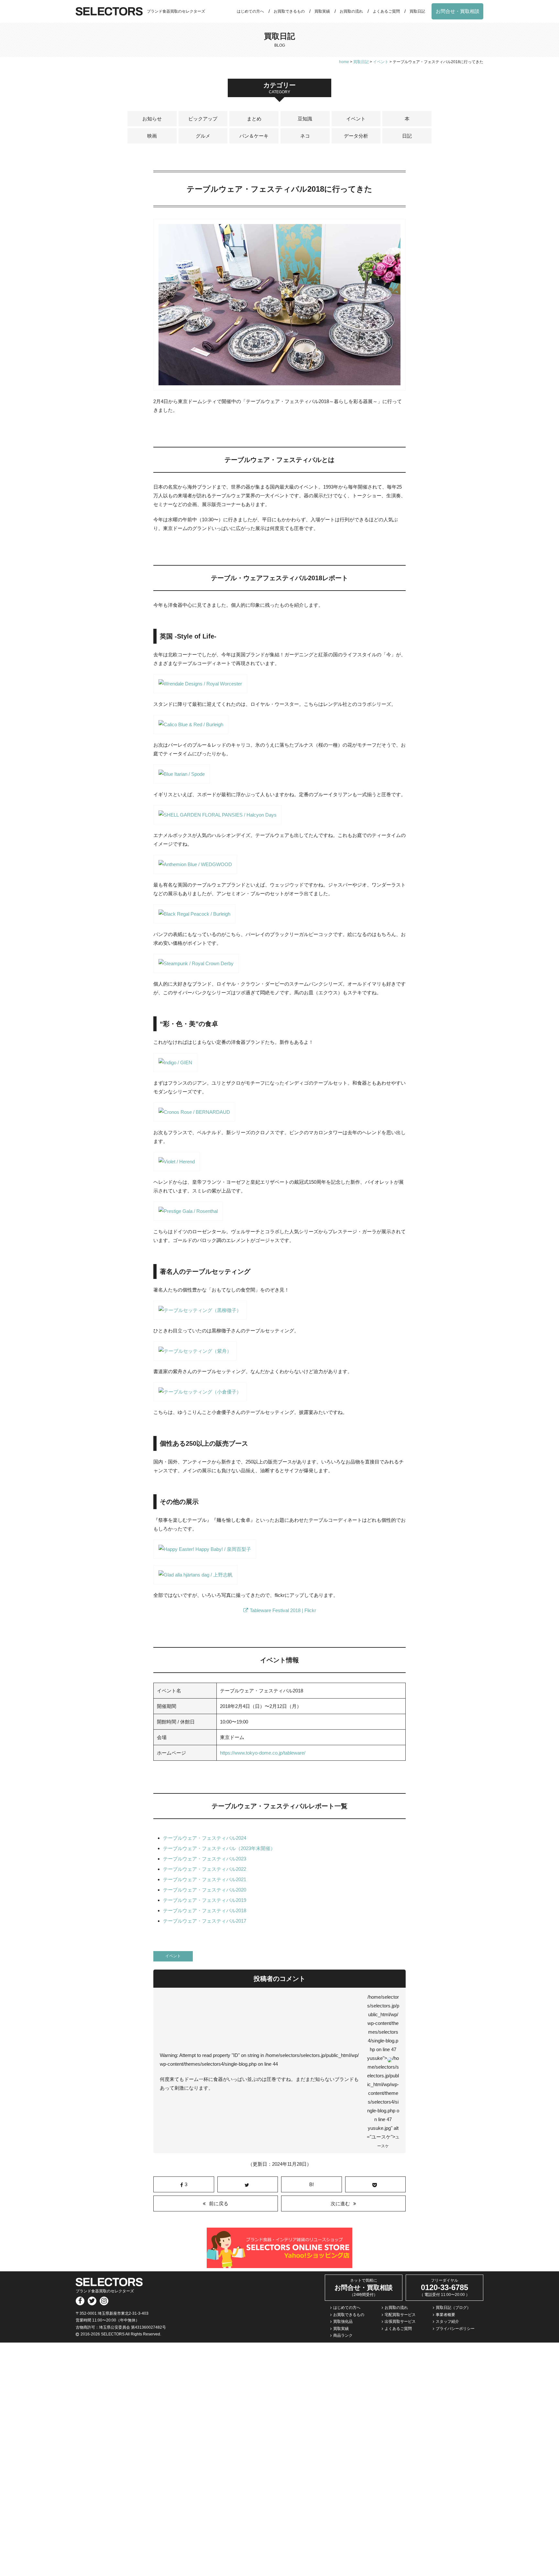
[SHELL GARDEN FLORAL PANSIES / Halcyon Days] (218, 820)
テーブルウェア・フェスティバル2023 (205, 1859)
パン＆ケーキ (254, 136)
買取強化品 (343, 2322)
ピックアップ (203, 119)
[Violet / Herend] (177, 1167)
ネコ (305, 136)
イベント (356, 119)
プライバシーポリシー (455, 2329)
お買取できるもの (289, 11)
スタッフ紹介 (447, 2322)
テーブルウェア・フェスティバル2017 (205, 1921)
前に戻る (219, 2203)
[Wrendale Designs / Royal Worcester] (200, 689)
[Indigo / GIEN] (175, 1068)
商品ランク (343, 2335)
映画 (152, 136)
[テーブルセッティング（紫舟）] (195, 1356)
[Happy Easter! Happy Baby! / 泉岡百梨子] (205, 1554)
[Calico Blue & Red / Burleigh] (191, 730)
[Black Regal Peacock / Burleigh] (194, 919)
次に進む (340, 2203)
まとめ (254, 119)
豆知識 (305, 119)
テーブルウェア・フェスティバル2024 (205, 1838)
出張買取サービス (400, 2322)
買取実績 (322, 11)
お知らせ (152, 119)
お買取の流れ (351, 11)
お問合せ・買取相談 (458, 11)
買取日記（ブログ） (453, 2308)
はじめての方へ (250, 11)
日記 (407, 136)
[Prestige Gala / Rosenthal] (188, 1216)
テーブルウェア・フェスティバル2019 (205, 1900)
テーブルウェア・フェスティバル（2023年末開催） (219, 1848)
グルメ (203, 136)
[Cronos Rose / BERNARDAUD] (194, 1117)
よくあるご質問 (386, 11)
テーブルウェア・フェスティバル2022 (205, 1869)
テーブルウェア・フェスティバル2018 (205, 1910)
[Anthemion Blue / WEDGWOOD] (195, 870)
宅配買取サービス (400, 2315)
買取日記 (417, 11)
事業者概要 (445, 2315)
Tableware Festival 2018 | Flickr (283, 1610)
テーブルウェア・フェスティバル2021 (205, 1879)
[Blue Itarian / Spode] (182, 779)
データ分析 (356, 136)
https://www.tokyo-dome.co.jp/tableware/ (263, 1753)
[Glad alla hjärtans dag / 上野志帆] (196, 1580)
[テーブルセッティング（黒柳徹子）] (200, 1315)
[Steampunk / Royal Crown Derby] (196, 969)
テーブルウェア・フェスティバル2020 (205, 1890)
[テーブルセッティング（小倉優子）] (200, 1397)
